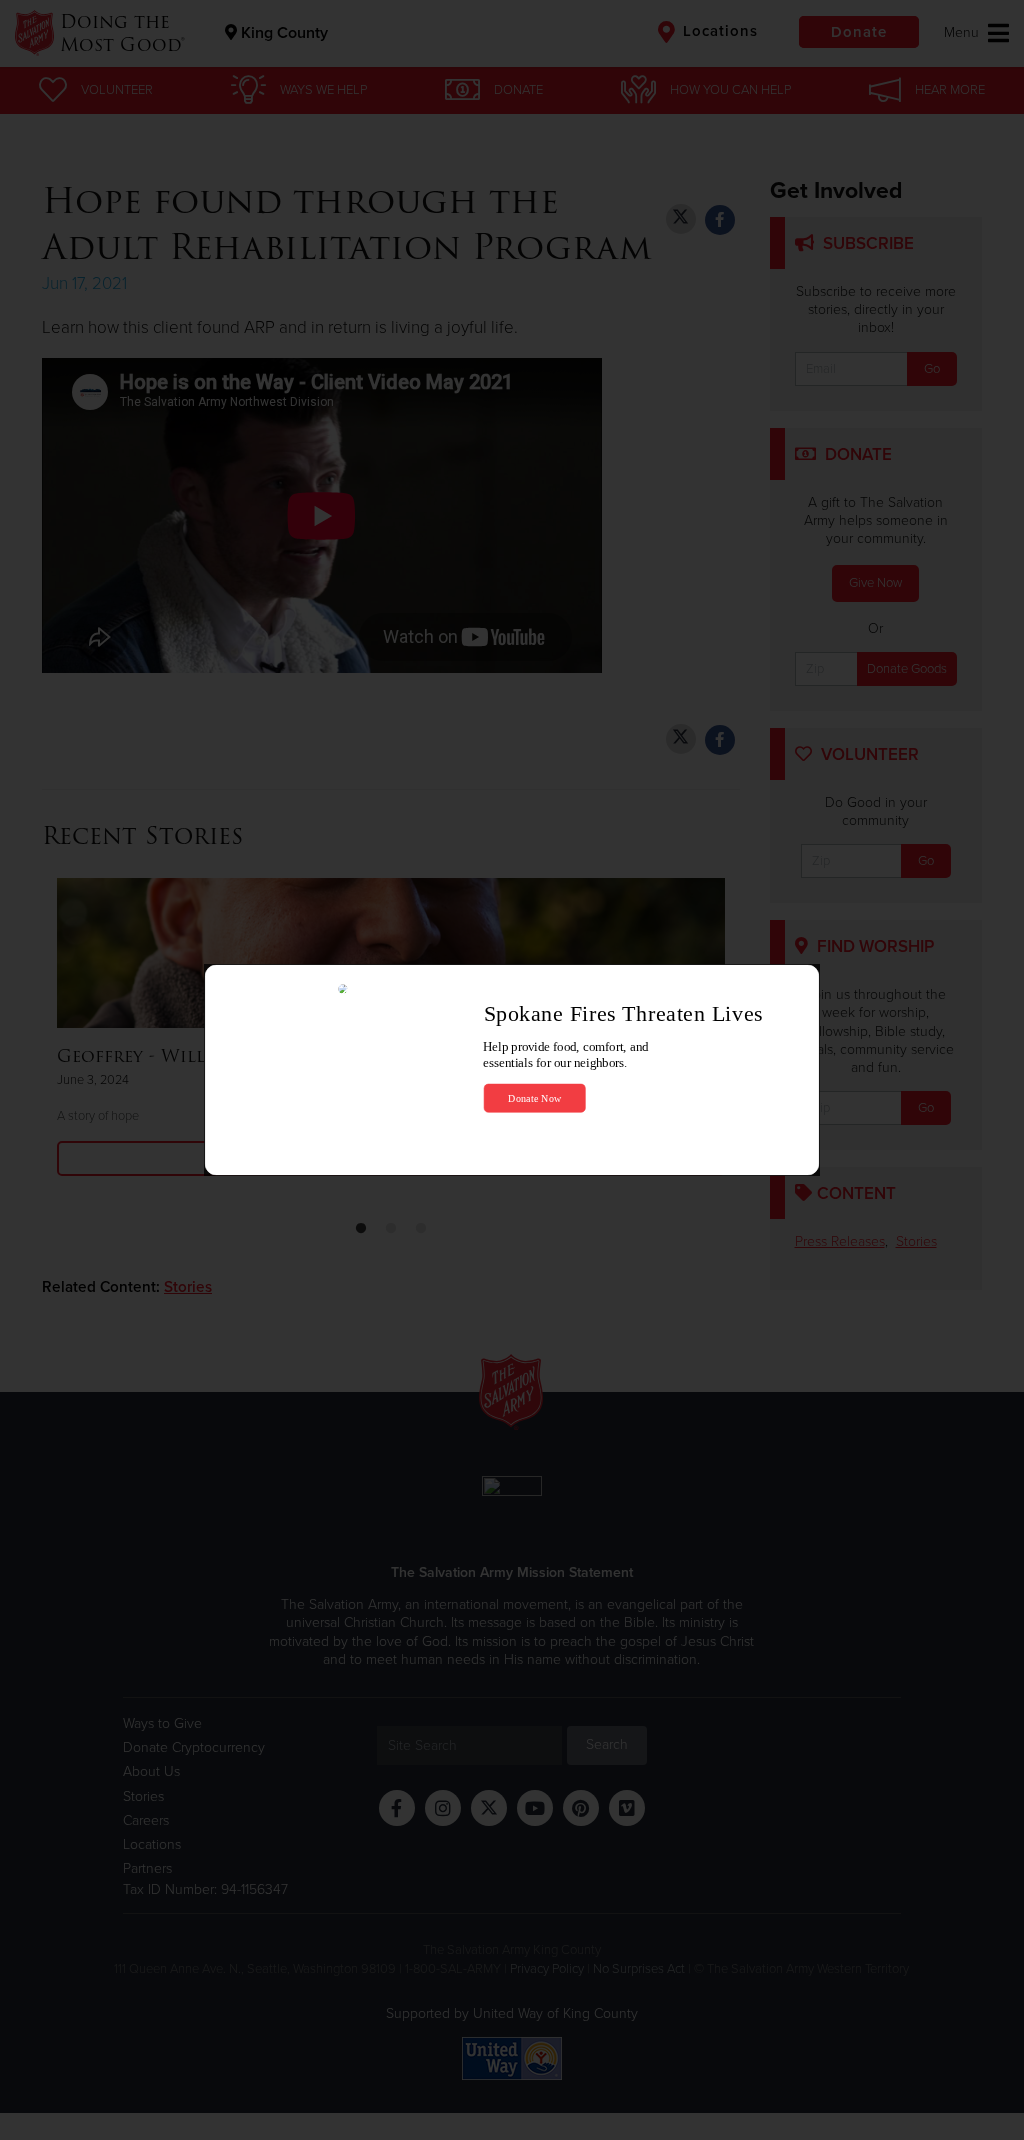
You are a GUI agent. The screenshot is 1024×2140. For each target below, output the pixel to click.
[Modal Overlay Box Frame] (512, 1070)
